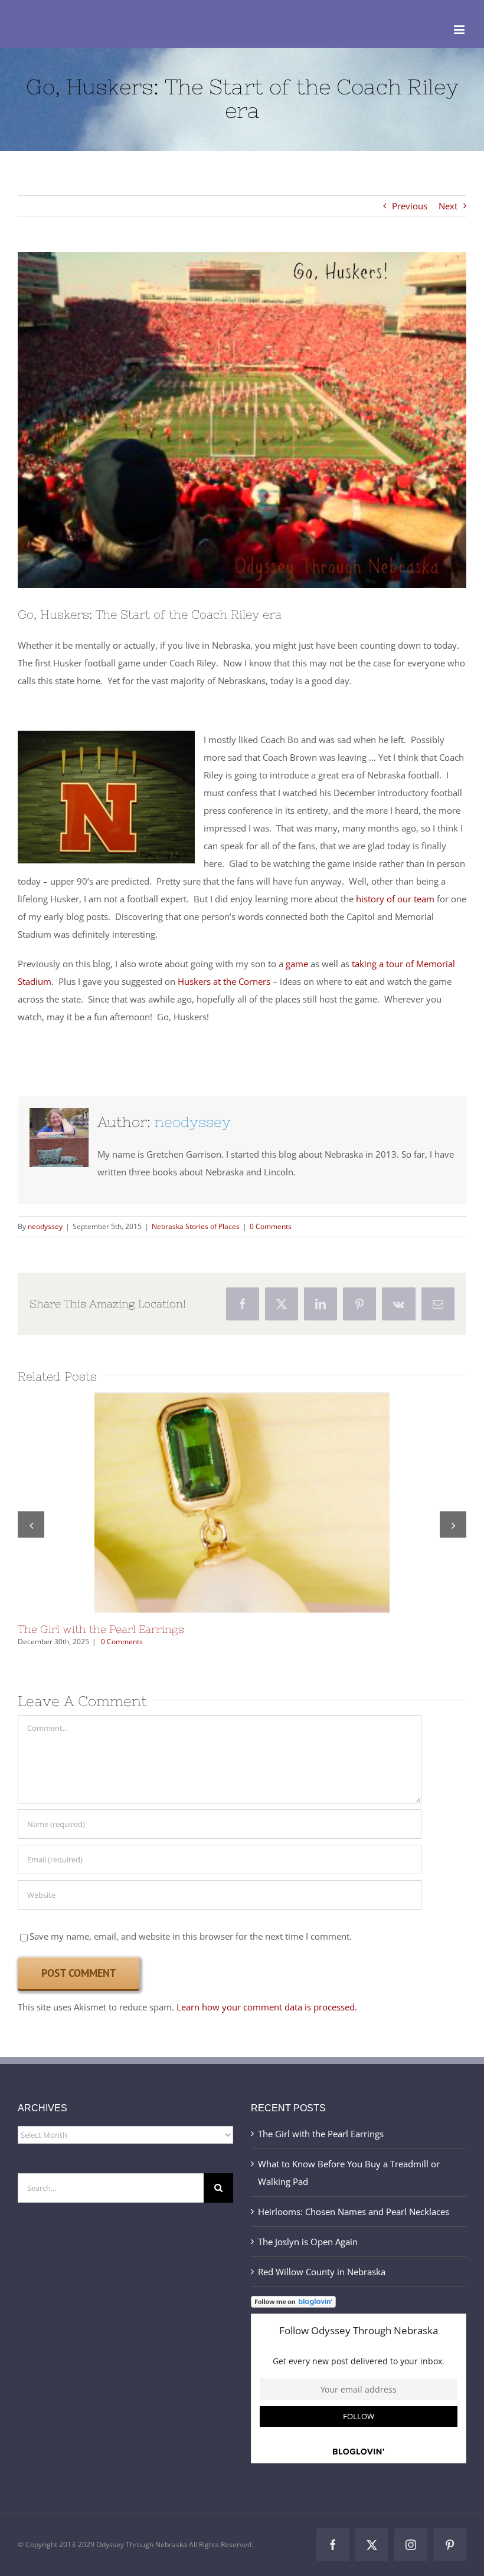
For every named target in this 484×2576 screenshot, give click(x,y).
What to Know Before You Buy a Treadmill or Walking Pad (349, 2173)
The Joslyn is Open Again (308, 2242)
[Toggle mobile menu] (460, 30)
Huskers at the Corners (224, 981)
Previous (410, 206)
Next (448, 206)
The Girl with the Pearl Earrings (222, 1503)
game (297, 964)
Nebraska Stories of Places (196, 1226)
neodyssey (193, 1122)
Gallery (263, 1503)
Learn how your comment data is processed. (267, 2007)
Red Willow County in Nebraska (322, 2272)
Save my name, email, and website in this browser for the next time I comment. (191, 1936)
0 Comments (271, 1226)
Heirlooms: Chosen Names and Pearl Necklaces (354, 2212)
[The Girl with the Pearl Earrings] (242, 1503)
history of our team (395, 899)
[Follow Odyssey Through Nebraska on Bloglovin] (293, 2305)
